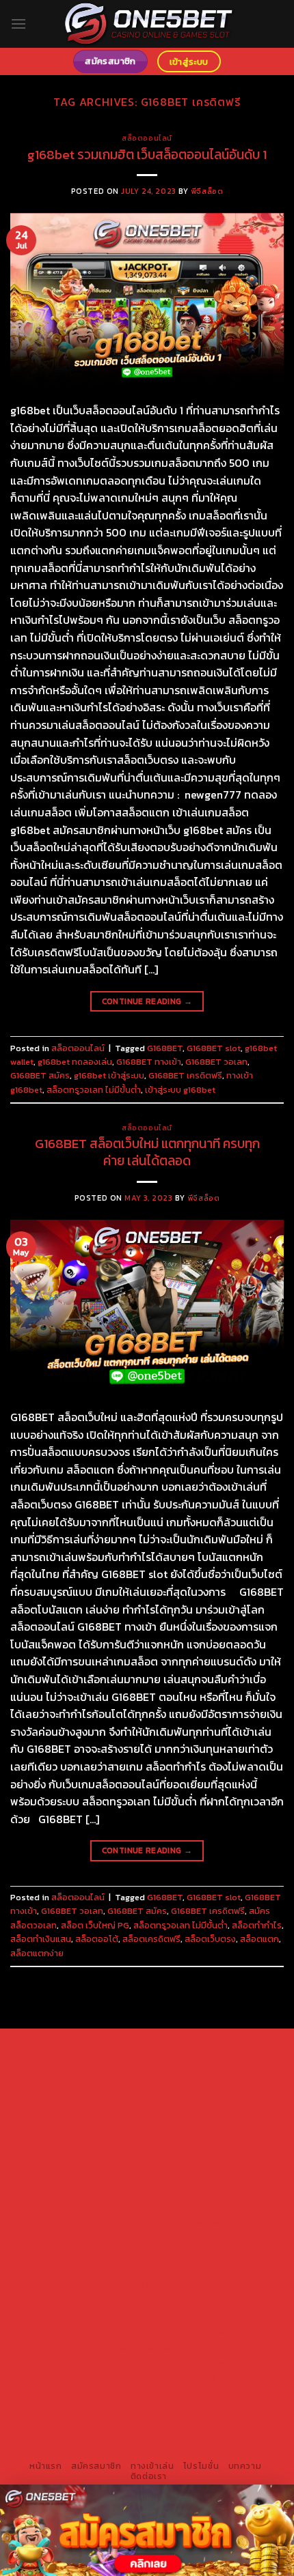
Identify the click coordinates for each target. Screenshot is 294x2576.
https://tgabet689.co (83, 2410)
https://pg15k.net (57, 2111)
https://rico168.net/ (99, 2205)
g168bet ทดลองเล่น (75, 1062)
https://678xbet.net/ (192, 2174)
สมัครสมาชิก (96, 2466)
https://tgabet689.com (94, 2394)
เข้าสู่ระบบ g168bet (180, 1090)
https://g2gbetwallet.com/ (211, 2331)
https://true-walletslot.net (209, 2268)
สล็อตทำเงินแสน (41, 1939)
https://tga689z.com (103, 2048)
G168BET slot (214, 1048)
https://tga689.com (102, 2379)
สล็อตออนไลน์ (147, 138)
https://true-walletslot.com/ (83, 2442)
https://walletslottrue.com (86, 2268)
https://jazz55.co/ (213, 2315)
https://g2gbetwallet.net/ (121, 2347)
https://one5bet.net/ (101, 2221)
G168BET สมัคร (40, 1075)
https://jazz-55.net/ (124, 2315)
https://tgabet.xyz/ (196, 2143)
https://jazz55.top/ (72, 2300)
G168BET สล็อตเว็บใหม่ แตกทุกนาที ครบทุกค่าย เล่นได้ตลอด (147, 1152)
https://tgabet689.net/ (201, 2394)
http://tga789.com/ (55, 2158)
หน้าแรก (46, 2466)
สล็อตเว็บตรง (210, 1939)
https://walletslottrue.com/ (197, 2410)
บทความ (245, 2466)
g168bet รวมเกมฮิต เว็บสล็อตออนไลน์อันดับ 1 (147, 155)
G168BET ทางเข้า (149, 1062)
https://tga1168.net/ (146, 2158)
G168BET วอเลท (216, 1062)
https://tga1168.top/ (238, 2158)
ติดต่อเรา (149, 2476)
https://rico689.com (165, 2064)
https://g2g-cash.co (127, 2080)
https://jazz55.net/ (232, 2252)
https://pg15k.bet (214, 2080)
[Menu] (18, 24)
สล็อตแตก (259, 1939)
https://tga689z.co (196, 2048)
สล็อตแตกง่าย (37, 1953)
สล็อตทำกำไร (257, 1925)
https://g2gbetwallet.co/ (206, 2362)
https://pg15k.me (68, 2095)
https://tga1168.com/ (103, 2143)
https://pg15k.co (227, 2095)
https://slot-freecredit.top (83, 2284)
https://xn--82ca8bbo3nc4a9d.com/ (131, 2355)
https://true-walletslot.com (209, 2284)
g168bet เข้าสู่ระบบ (109, 1075)
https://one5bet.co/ (195, 2221)
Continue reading (147, 1001)
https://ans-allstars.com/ (192, 2190)
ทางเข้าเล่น (152, 2466)
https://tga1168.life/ (98, 2174)
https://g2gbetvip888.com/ (86, 2331)
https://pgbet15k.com (147, 2111)
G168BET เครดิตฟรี (185, 1075)
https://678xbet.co (89, 2190)
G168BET (165, 1048)
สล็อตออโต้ (97, 1939)
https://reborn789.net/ (163, 2237)
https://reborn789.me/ (135, 2252)
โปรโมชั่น (201, 2466)
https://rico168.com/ (192, 2205)
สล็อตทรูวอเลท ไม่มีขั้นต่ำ (94, 1090)
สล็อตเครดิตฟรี (151, 1939)
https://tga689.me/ (193, 2379)
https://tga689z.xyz (71, 2064)
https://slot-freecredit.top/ (213, 2442)
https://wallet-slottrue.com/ (83, 2426)
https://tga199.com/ (64, 2237)
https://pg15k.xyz (148, 2095)
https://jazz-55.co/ (161, 2300)
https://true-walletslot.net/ (213, 2426)
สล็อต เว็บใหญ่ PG (95, 1925)
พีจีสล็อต (207, 191)
